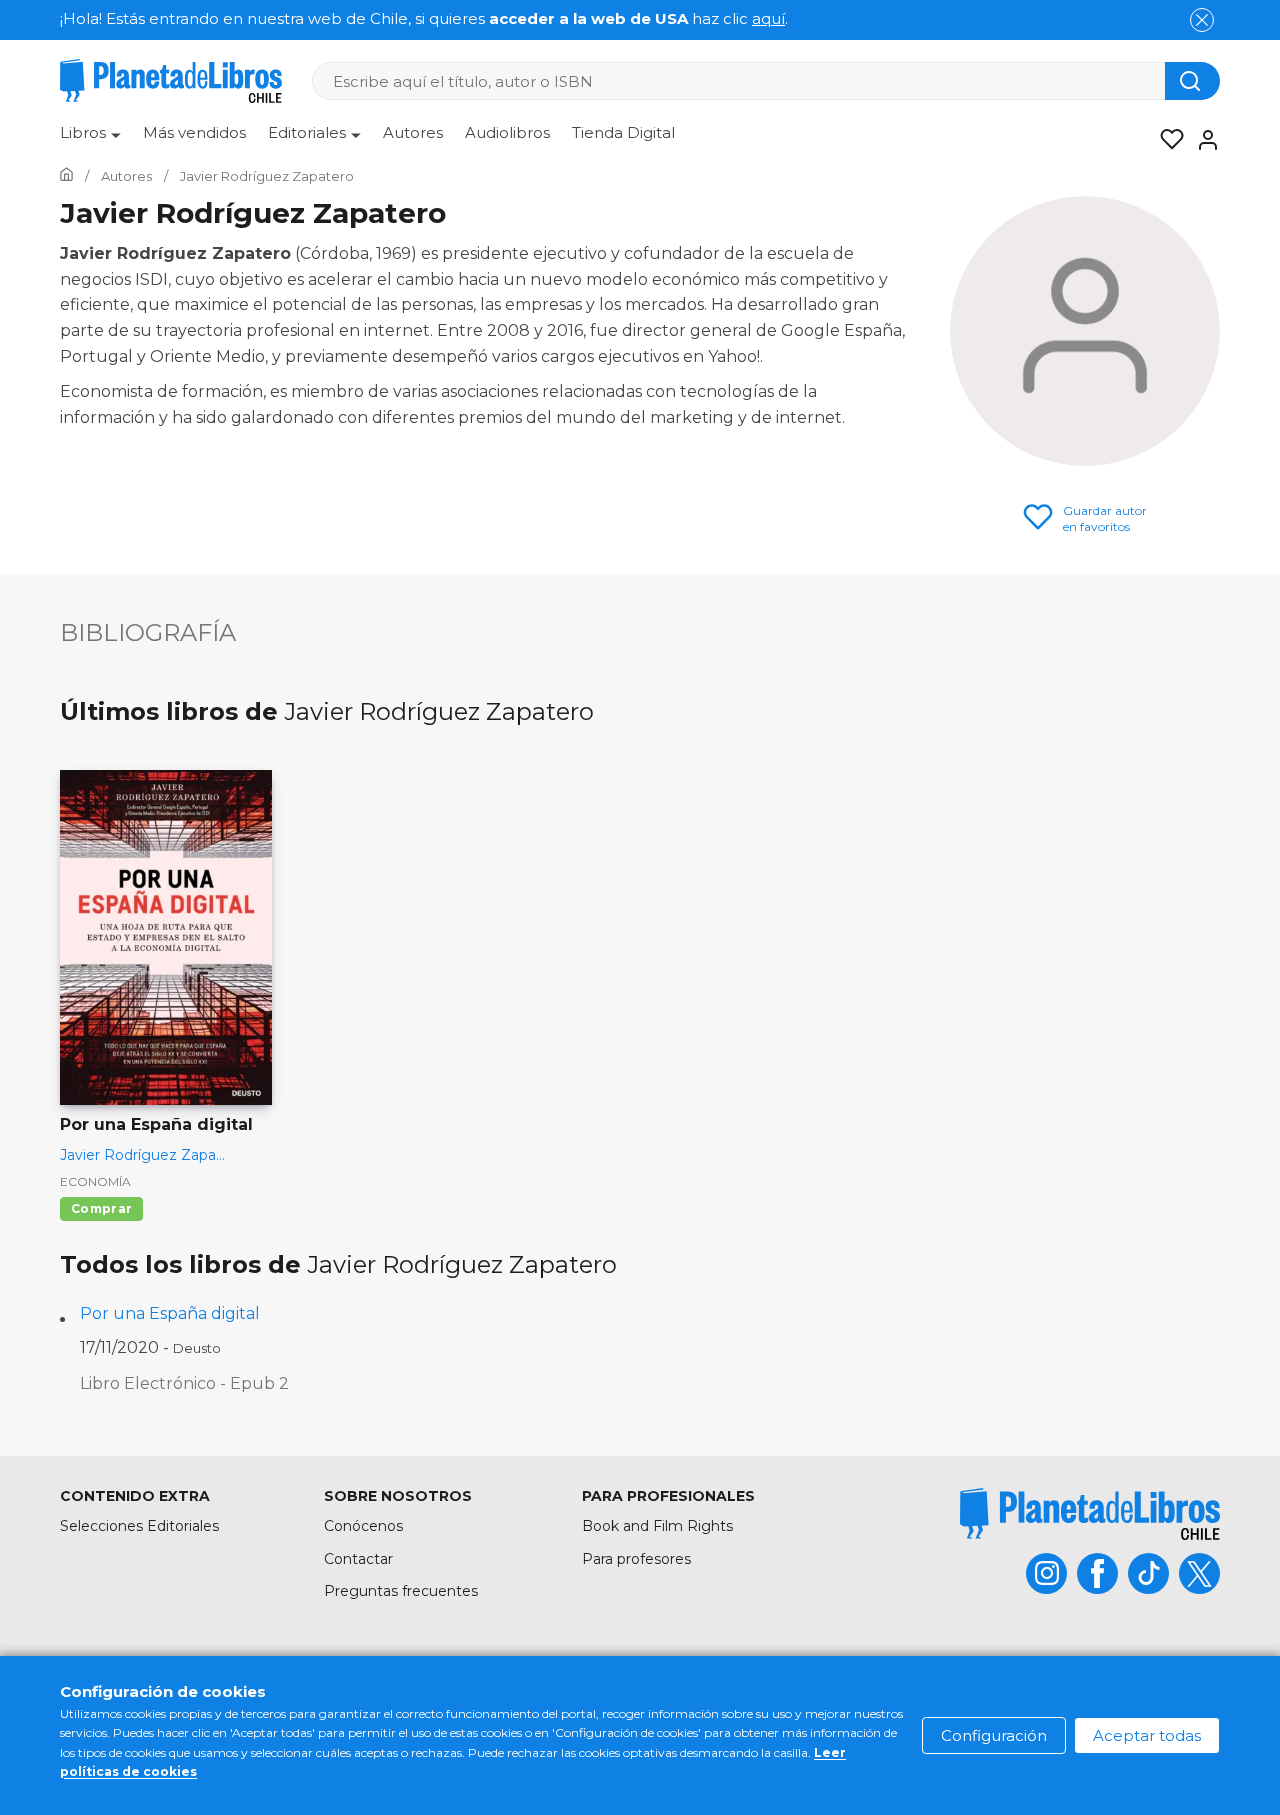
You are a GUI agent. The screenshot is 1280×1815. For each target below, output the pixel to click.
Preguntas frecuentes (401, 1591)
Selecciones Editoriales (139, 1526)
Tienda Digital (623, 132)
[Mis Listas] (1166, 140)
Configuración (994, 1735)
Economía (95, 1181)
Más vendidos (194, 132)
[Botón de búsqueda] (1192, 81)
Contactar (358, 1559)
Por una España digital (170, 1313)
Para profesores (636, 1559)
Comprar (101, 1208)
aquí (768, 18)
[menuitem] (90, 140)
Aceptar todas (1147, 1735)
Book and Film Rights (657, 1526)
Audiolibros (507, 132)
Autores (413, 132)
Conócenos (363, 1526)
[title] (1090, 1513)
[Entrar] (1202, 140)
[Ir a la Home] (66, 176)
